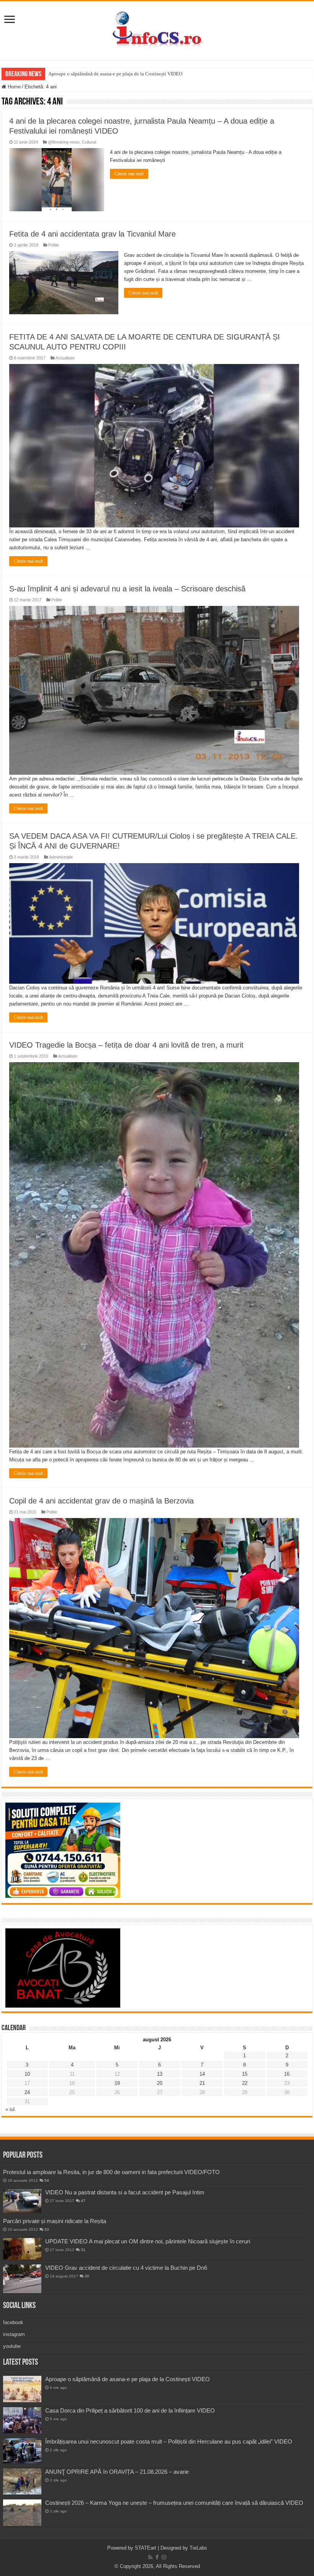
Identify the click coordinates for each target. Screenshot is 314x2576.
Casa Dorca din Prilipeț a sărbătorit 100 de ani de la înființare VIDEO (130, 2410)
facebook (13, 2322)
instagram (14, 2334)
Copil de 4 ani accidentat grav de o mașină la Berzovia (101, 1501)
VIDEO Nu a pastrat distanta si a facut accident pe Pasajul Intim (125, 2192)
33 (47, 2229)
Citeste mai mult (129, 174)
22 (245, 2083)
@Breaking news (64, 142)
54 (47, 2180)
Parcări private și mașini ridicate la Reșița (55, 2221)
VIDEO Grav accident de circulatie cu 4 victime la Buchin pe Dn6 (126, 2268)
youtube (12, 2346)
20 (160, 2083)
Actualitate (65, 358)
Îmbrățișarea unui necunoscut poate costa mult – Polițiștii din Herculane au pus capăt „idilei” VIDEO (169, 2441)
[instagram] (164, 2557)
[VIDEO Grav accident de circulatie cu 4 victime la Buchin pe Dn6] (22, 2279)
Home (13, 87)
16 (287, 2074)
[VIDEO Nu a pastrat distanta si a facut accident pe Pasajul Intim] (22, 2201)
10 (27, 2074)
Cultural (89, 142)
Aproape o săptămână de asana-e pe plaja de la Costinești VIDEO (115, 74)
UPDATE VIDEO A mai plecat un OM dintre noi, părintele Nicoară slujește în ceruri (148, 2241)
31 (83, 2250)
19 (117, 2083)
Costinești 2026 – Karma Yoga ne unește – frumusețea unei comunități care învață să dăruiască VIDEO (174, 2503)
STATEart (146, 2548)
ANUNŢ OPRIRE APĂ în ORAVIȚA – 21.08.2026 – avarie (117, 2472)
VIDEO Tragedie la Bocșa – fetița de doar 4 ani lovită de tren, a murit (126, 1045)
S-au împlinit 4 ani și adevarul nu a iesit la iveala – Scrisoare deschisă (127, 589)
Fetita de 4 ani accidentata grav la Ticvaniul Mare (92, 234)
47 (83, 2201)
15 (245, 2074)
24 (27, 2092)
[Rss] (150, 2557)
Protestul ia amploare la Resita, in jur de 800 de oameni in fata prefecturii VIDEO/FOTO (111, 2172)
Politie (54, 245)
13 (160, 2074)
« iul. (11, 2109)
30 (87, 2276)
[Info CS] (157, 29)
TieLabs (198, 2548)
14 (202, 2074)
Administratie (61, 857)
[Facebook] (157, 2557)
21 (202, 2083)
